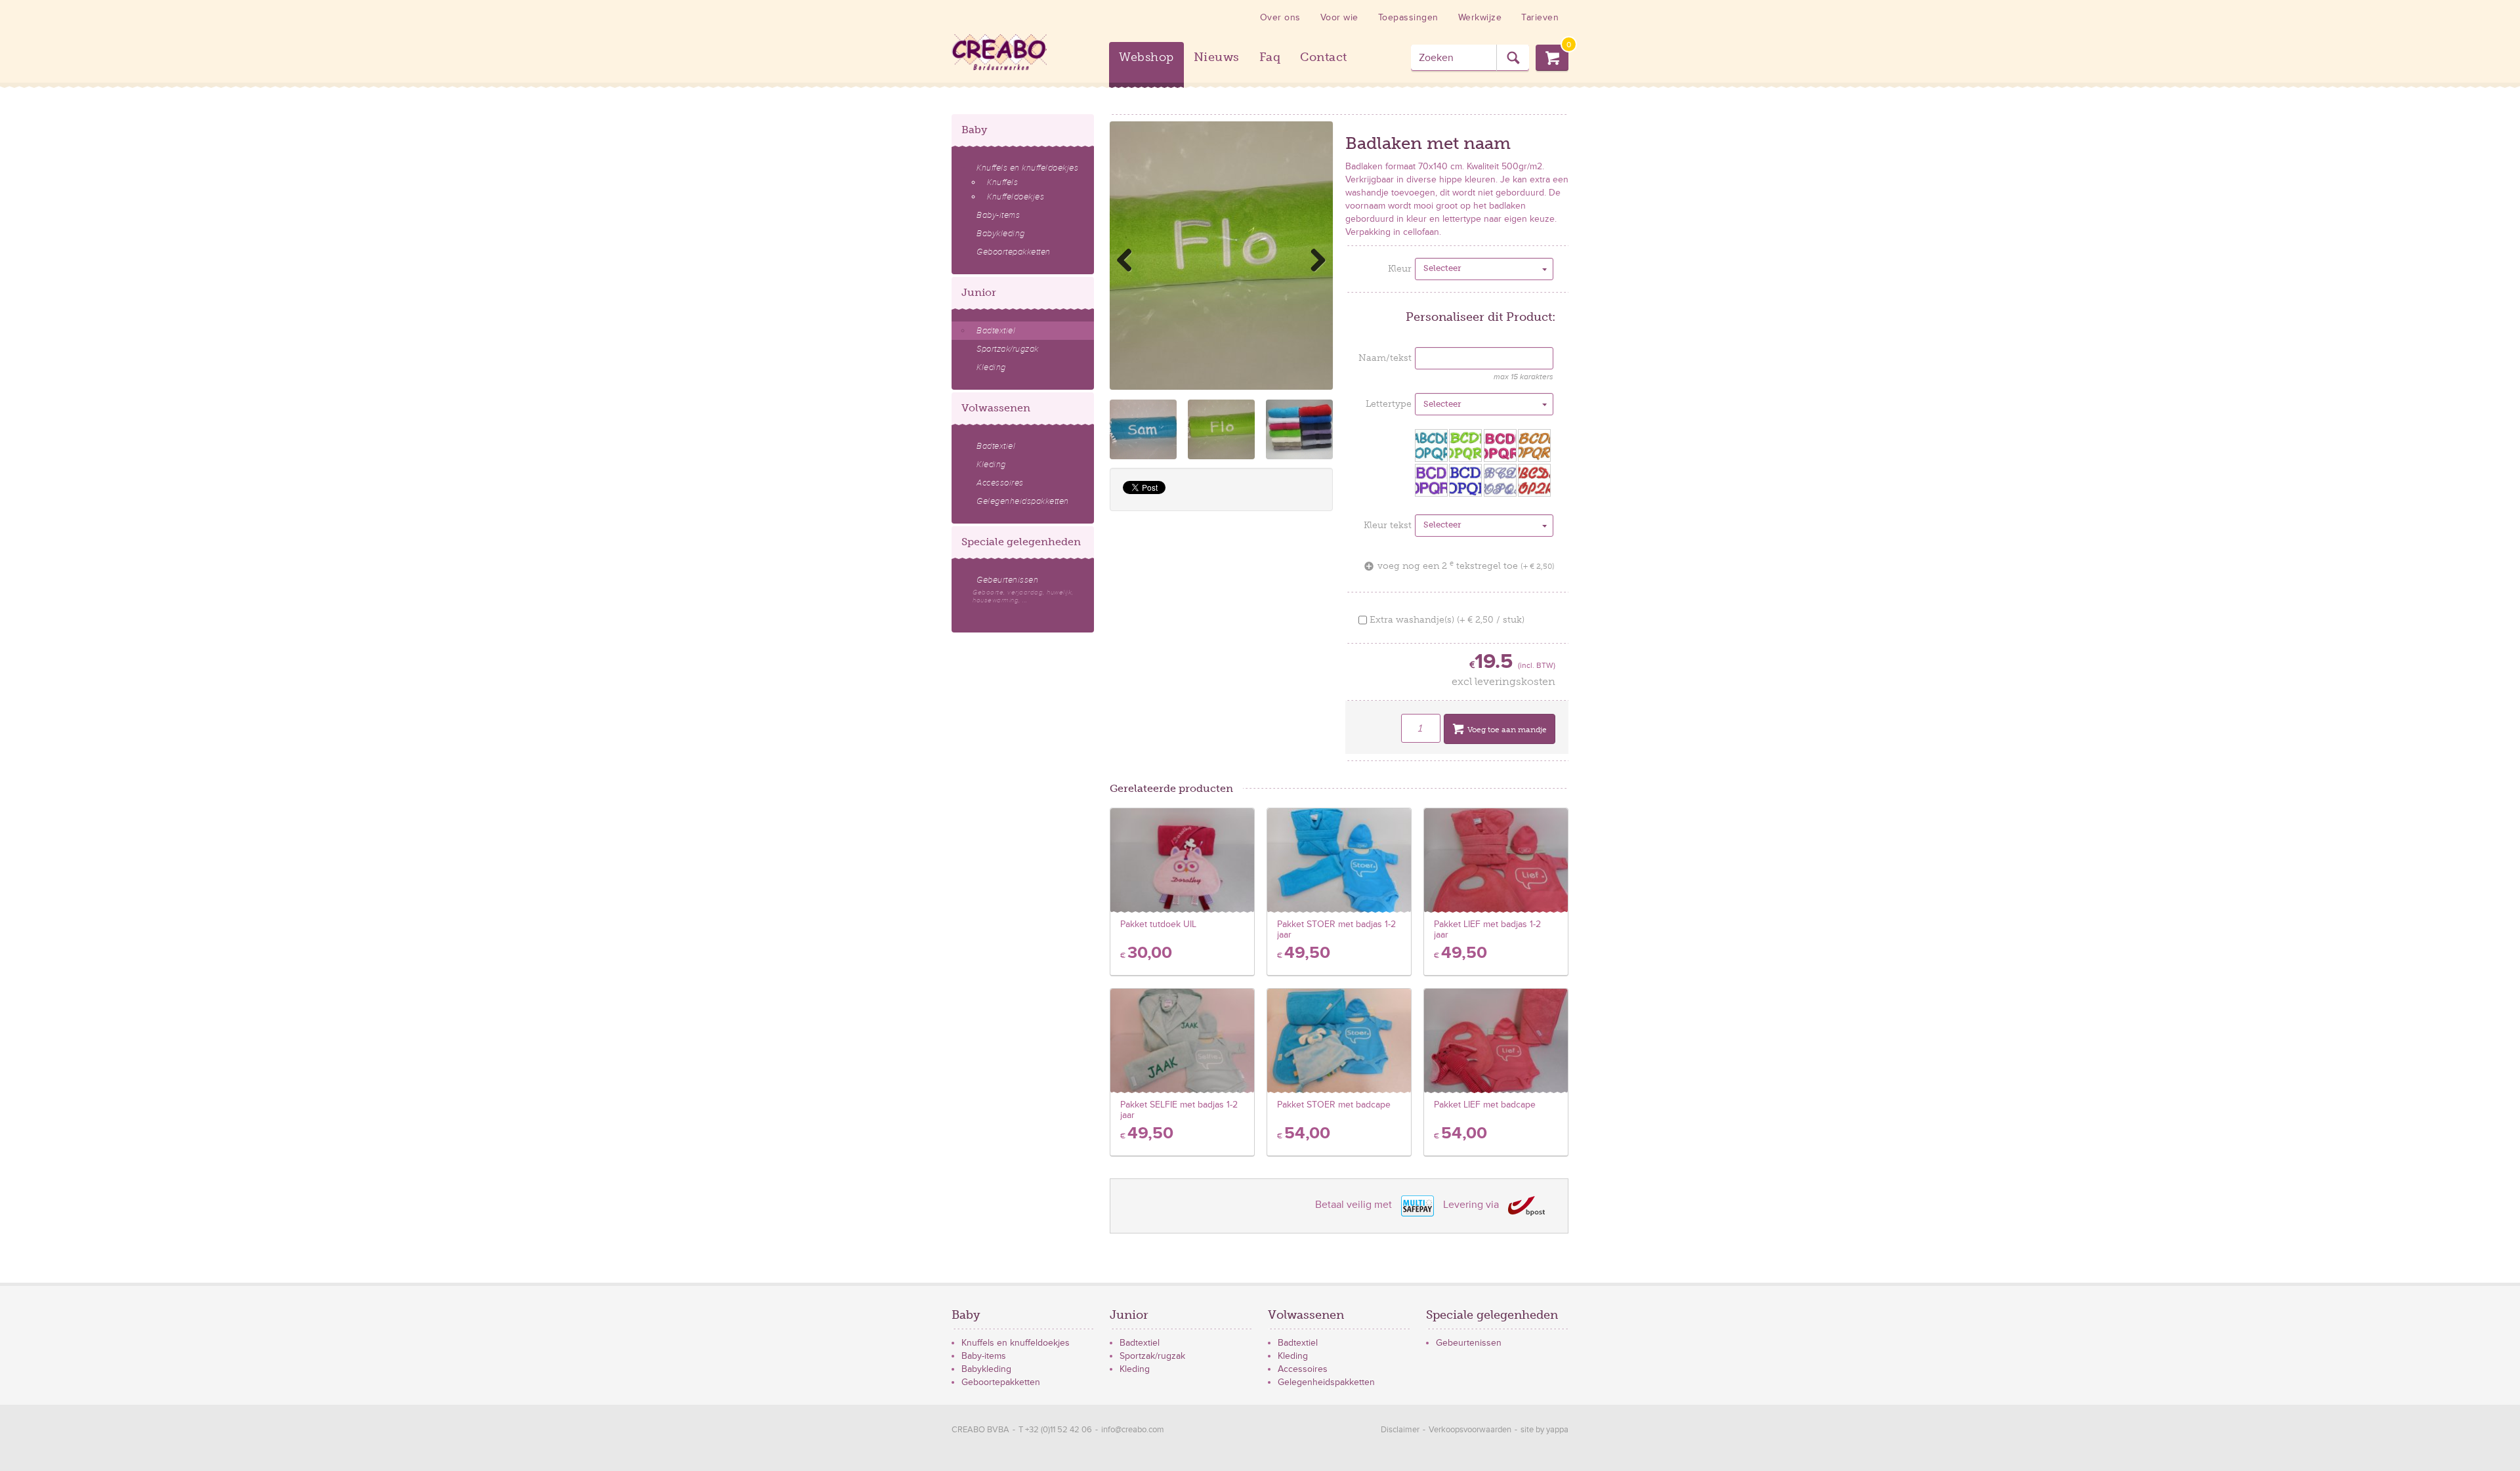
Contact (1324, 57)
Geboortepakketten (1014, 252)
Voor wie (1339, 17)
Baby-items (998, 215)
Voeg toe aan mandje (1507, 730)
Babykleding (1001, 234)
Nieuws (1217, 57)
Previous (1129, 260)
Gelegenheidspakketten (1023, 501)
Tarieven (1540, 17)
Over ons (1280, 17)
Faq (1270, 57)
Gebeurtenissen (1023, 590)
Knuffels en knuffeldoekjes (1027, 168)
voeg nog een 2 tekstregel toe (1466, 566)
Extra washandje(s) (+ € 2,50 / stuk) (1446, 620)
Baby (974, 130)
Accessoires (1000, 483)
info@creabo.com (1133, 1430)
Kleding (991, 367)
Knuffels (1002, 182)
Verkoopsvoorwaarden (1470, 1430)
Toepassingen (1408, 17)
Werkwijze (1480, 17)
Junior (979, 292)
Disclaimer (1400, 1430)
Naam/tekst (1385, 358)
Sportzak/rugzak (1008, 349)
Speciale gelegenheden (1021, 542)
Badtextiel (996, 331)
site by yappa (1544, 1430)
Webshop (1146, 57)
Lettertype (1389, 404)
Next (1313, 260)
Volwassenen (996, 408)
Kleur (1400, 269)
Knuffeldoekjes (1016, 197)
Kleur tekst (1388, 525)
